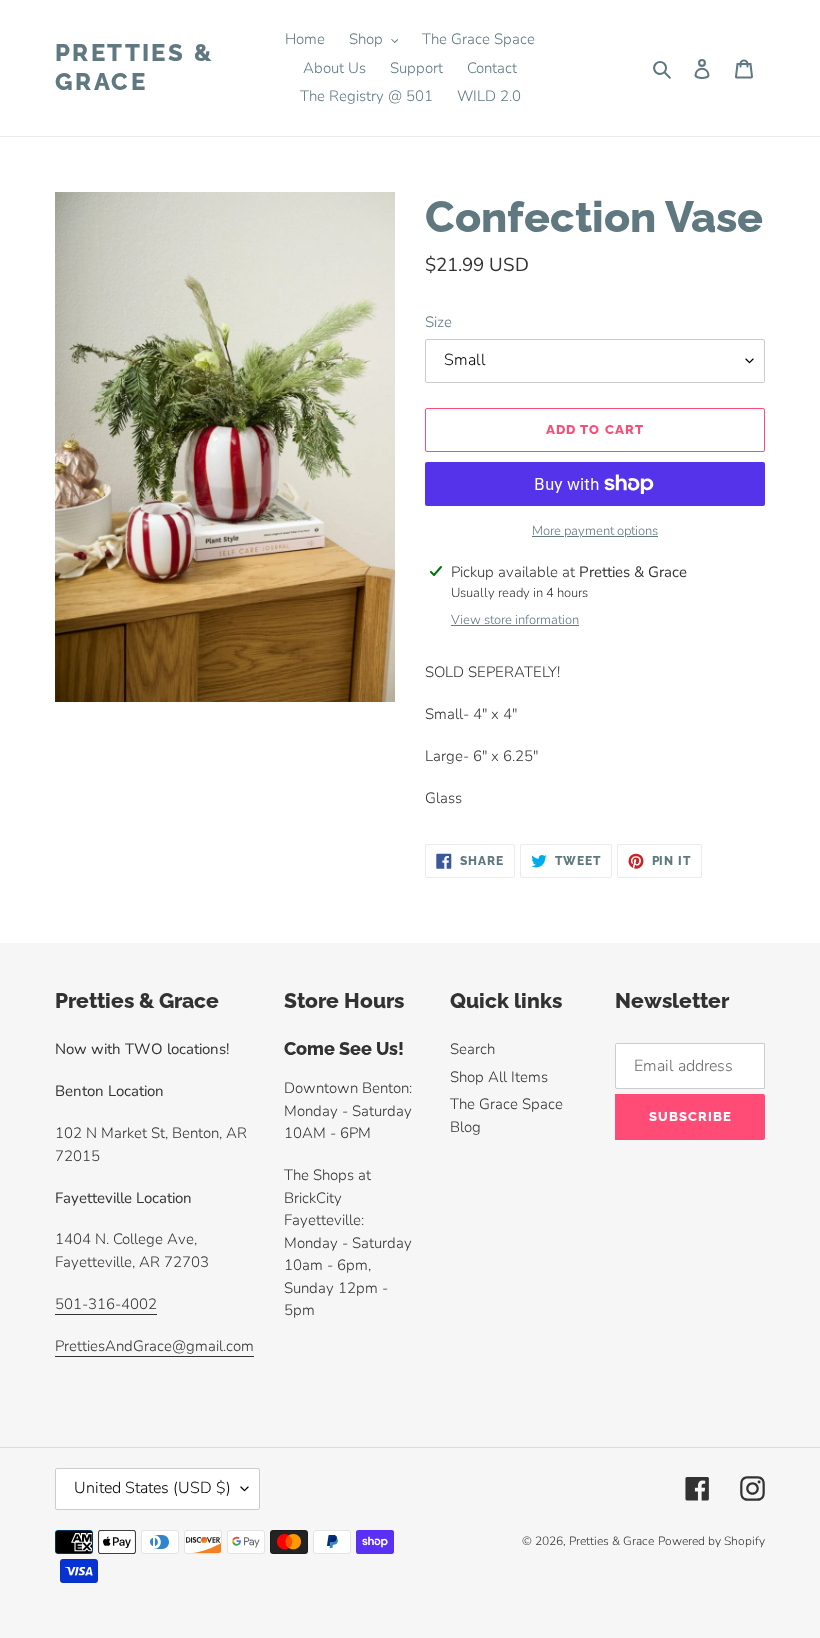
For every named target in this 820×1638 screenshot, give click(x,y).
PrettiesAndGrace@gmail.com (154, 1346)
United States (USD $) (152, 1488)
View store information (515, 620)
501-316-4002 (106, 1304)
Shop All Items (499, 1077)
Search (472, 1049)
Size (438, 322)
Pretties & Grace (134, 67)
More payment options (595, 531)
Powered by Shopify (711, 1541)
